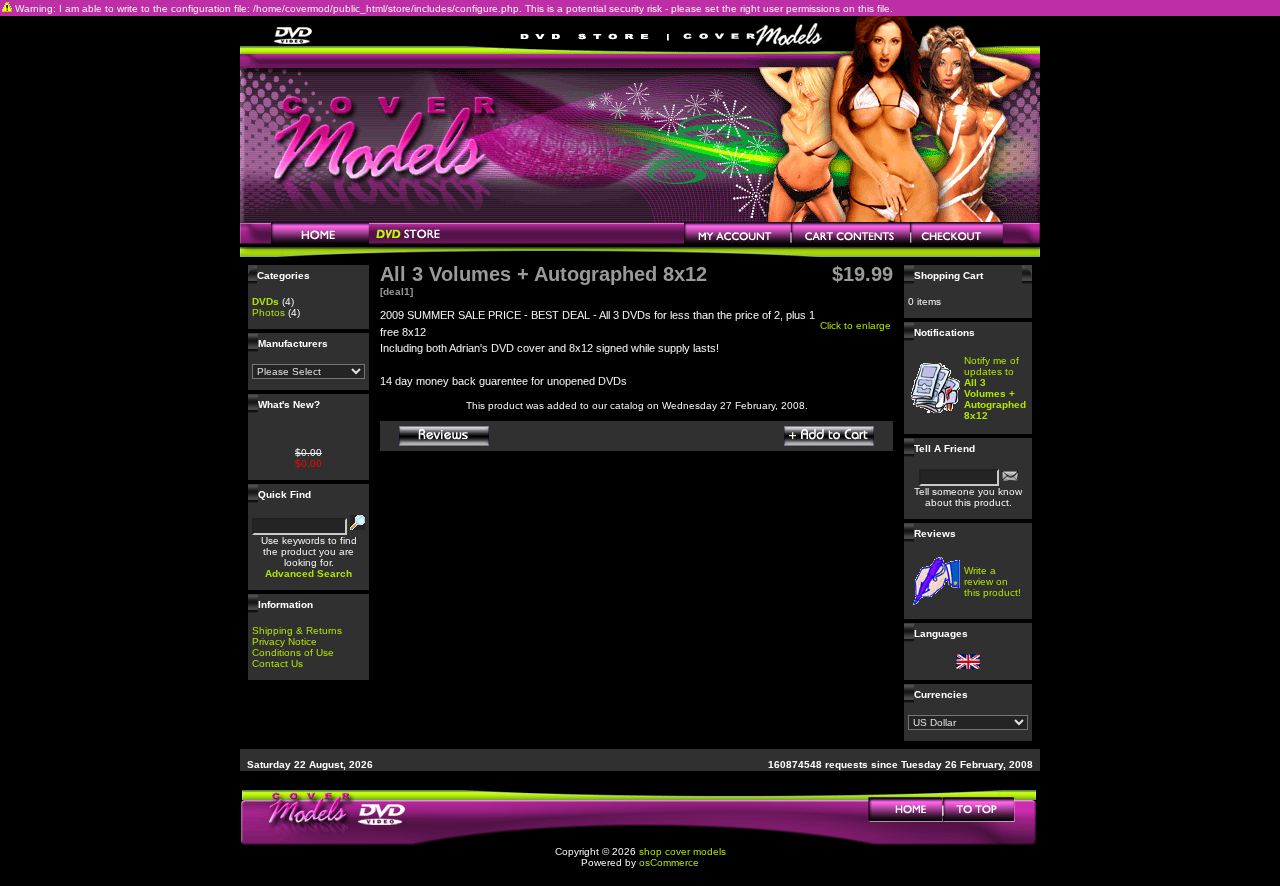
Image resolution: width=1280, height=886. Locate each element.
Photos (268, 312)
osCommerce (669, 862)
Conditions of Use (293, 652)
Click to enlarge (855, 325)
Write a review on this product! (992, 581)
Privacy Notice (284, 641)
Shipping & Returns (297, 630)
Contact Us (277, 663)
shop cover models (682, 851)
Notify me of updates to (995, 388)
